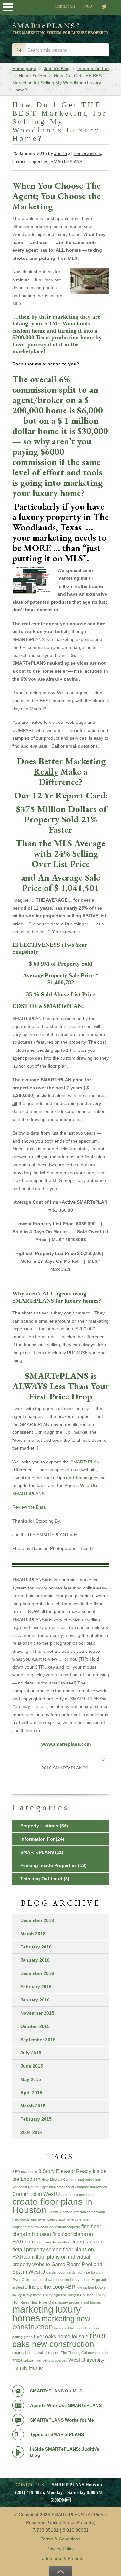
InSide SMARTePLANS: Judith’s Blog (65, 2452)
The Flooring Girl (74, 2353)
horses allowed (43, 2280)
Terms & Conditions (60, 2539)
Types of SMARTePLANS (57, 2434)
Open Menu (8, 7)
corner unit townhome (78, 2195)
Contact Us (65, 6)
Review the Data (29, 1507)
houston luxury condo (73, 2280)
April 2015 (31, 2093)
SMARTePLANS (66, 162)
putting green (22, 2337)
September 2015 (38, 2040)
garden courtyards (61, 2272)
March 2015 (33, 2106)
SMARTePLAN (84, 1462)
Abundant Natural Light (30, 2187)
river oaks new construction (59, 2340)
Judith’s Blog (57, 69)
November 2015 (37, 2013)
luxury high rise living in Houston (68, 2295)
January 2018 (35, 1960)
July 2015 (31, 2053)
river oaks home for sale (61, 2336)
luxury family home (27, 2295)
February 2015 (36, 2119)
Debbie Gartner (60, 2212)
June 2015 (32, 2066)
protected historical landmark (77, 2328)
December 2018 (37, 1920)
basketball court (61, 2187)
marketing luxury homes (47, 2314)
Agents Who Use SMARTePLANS (66, 2405)
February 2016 (36, 1987)
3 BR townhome (25, 2172)
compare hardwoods (91, 2187)
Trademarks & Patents (60, 2558)
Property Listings (39, 1826)
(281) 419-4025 (30, 2492)
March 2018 (33, 1934)
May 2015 (31, 2079)
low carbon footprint (92, 2287)
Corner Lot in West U (36, 2194)
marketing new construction (51, 2323)
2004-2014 (31, 2132)
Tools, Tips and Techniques (70, 1478)
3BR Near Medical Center (54, 2180)
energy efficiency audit (49, 2219)
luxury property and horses (80, 2302)
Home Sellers (87, 153)
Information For (37, 1839)
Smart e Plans (61, 33)
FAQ (88, 6)
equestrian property (65, 2227)
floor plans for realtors (53, 2242)
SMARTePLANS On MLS (56, 2391)
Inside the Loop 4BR (52, 2287)
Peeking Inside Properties (49, 1865)
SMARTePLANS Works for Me (62, 2420)
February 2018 (36, 1947)
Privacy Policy (60, 2549)
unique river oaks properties (45, 2360)
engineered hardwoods (30, 2227)
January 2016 (35, 2000)
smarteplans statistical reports (36, 2353)
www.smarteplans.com (67, 1744)
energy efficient (79, 2219)
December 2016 (37, 1973)
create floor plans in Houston (52, 2206)
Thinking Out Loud (41, 1879)
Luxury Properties (30, 162)
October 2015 (35, 2026)
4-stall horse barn (89, 2180)
